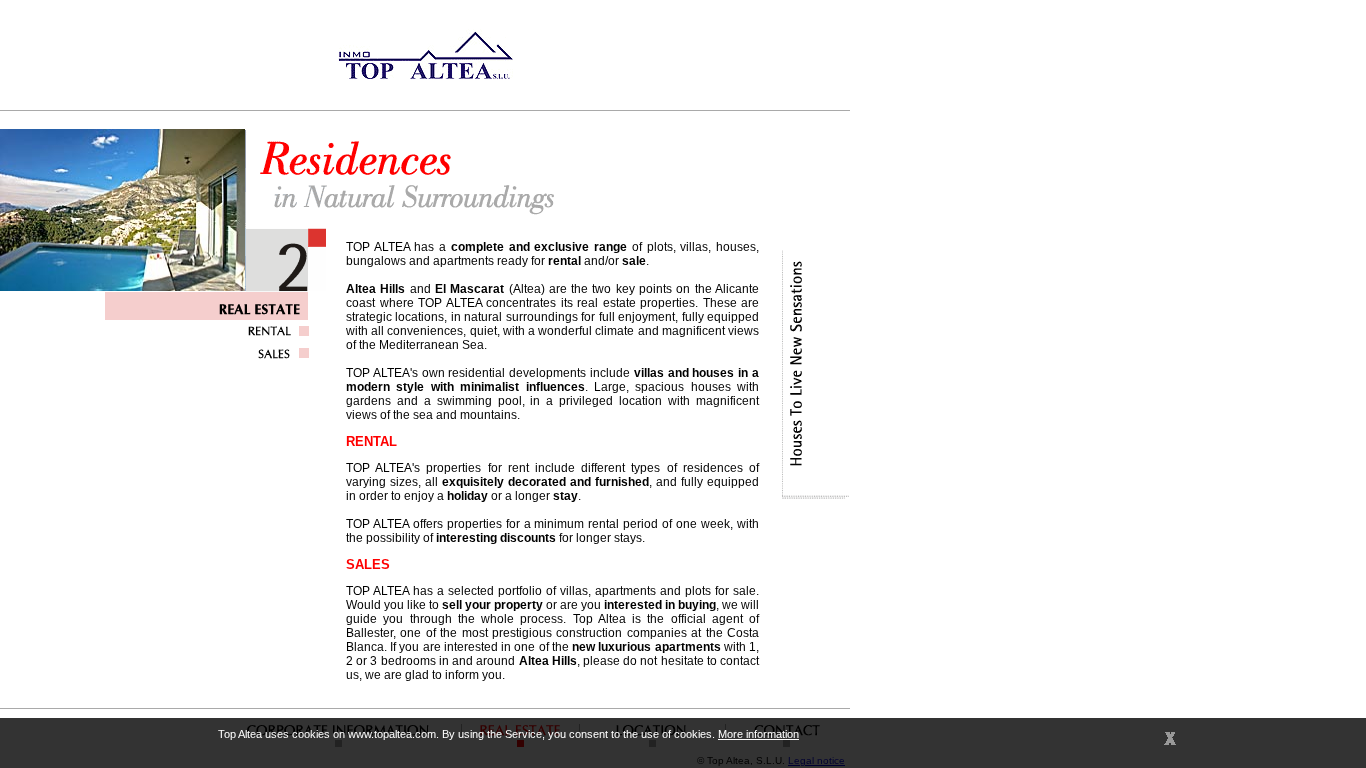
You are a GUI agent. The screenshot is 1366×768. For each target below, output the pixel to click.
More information (758, 734)
